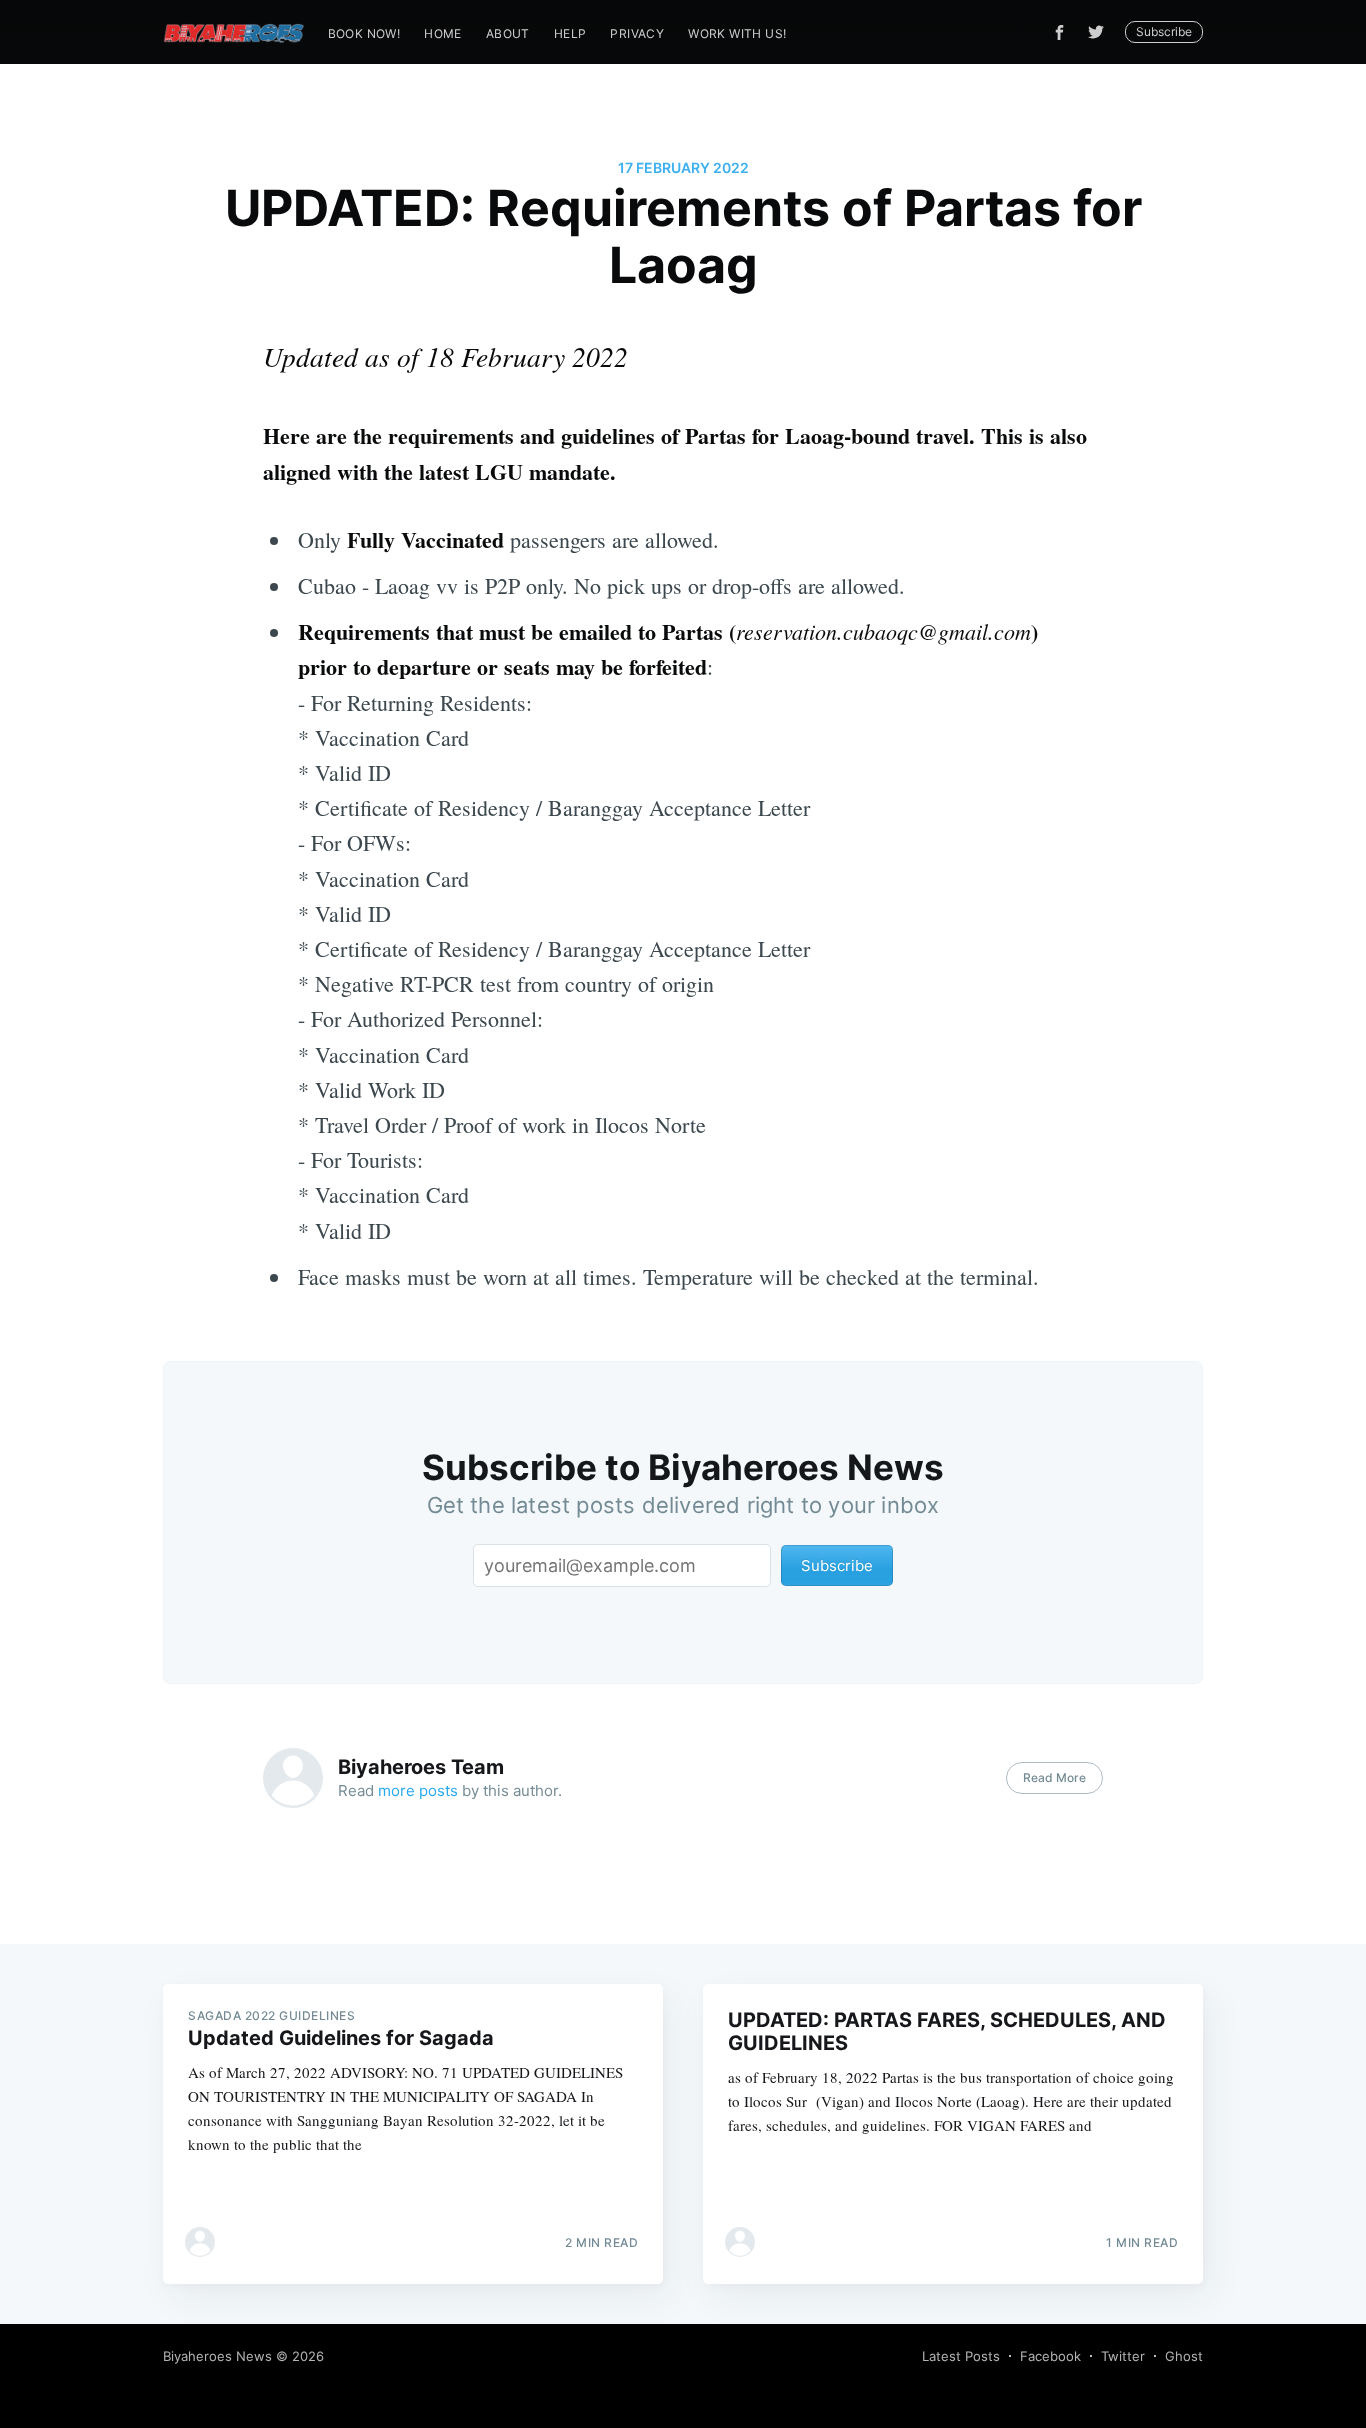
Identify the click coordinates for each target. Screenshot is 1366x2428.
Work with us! (737, 33)
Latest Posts (961, 2356)
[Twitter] (1101, 32)
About (508, 33)
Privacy (637, 33)
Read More (1054, 1777)
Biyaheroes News (217, 2356)
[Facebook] (1059, 32)
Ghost (1184, 2356)
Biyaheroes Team (421, 1767)
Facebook (1050, 2356)
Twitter (1123, 2356)
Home (443, 33)
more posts (418, 1790)
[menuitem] (364, 33)
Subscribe (1164, 31)
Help (570, 33)
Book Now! (364, 33)
